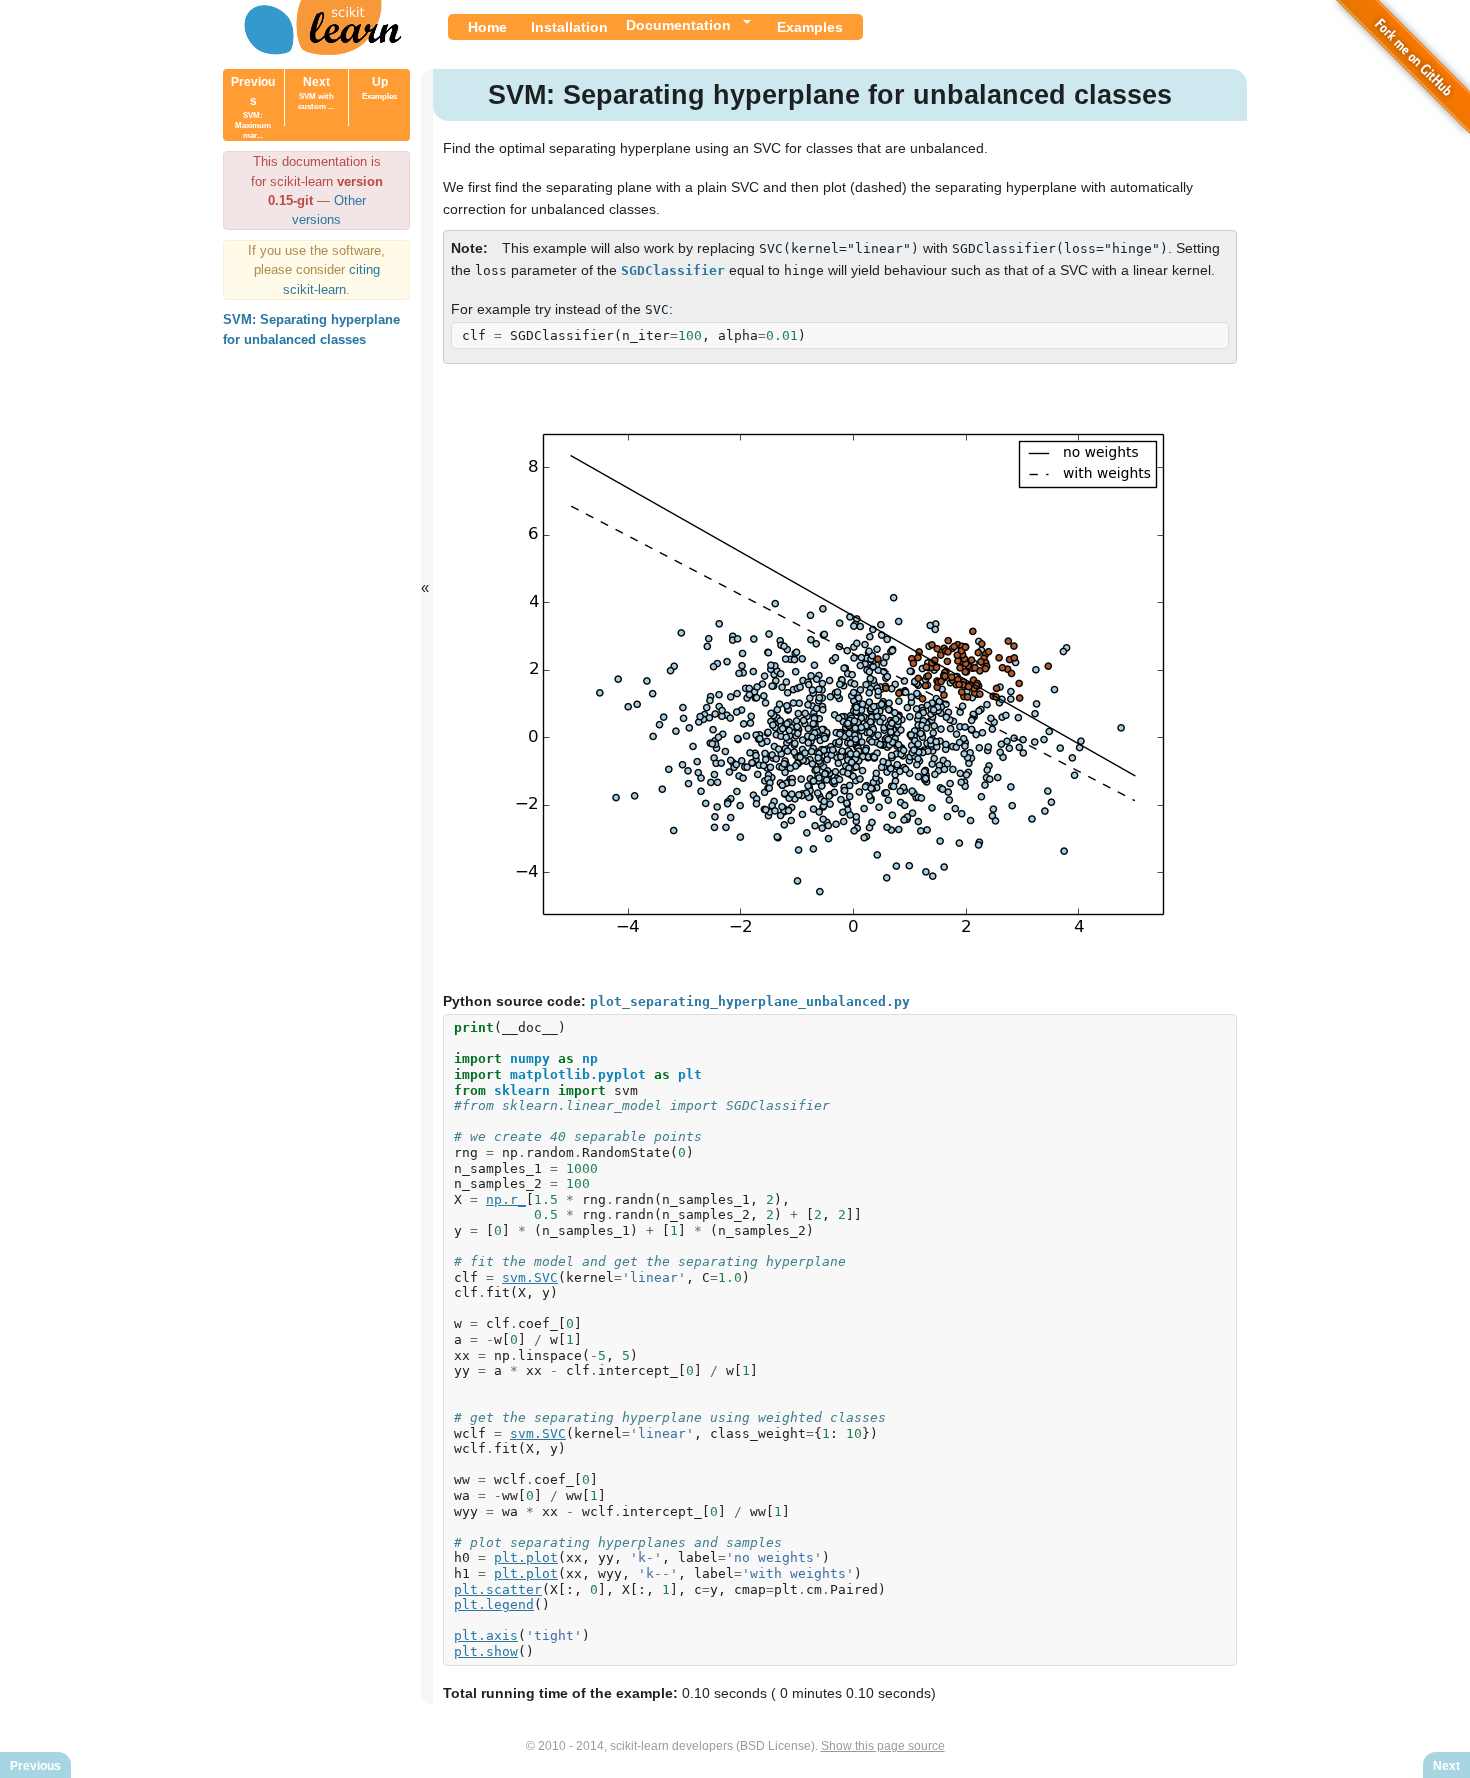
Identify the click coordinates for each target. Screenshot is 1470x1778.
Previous (253, 107)
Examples (810, 27)
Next (316, 93)
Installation (569, 27)
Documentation (678, 25)
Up (379, 88)
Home (487, 27)
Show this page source (883, 1746)
